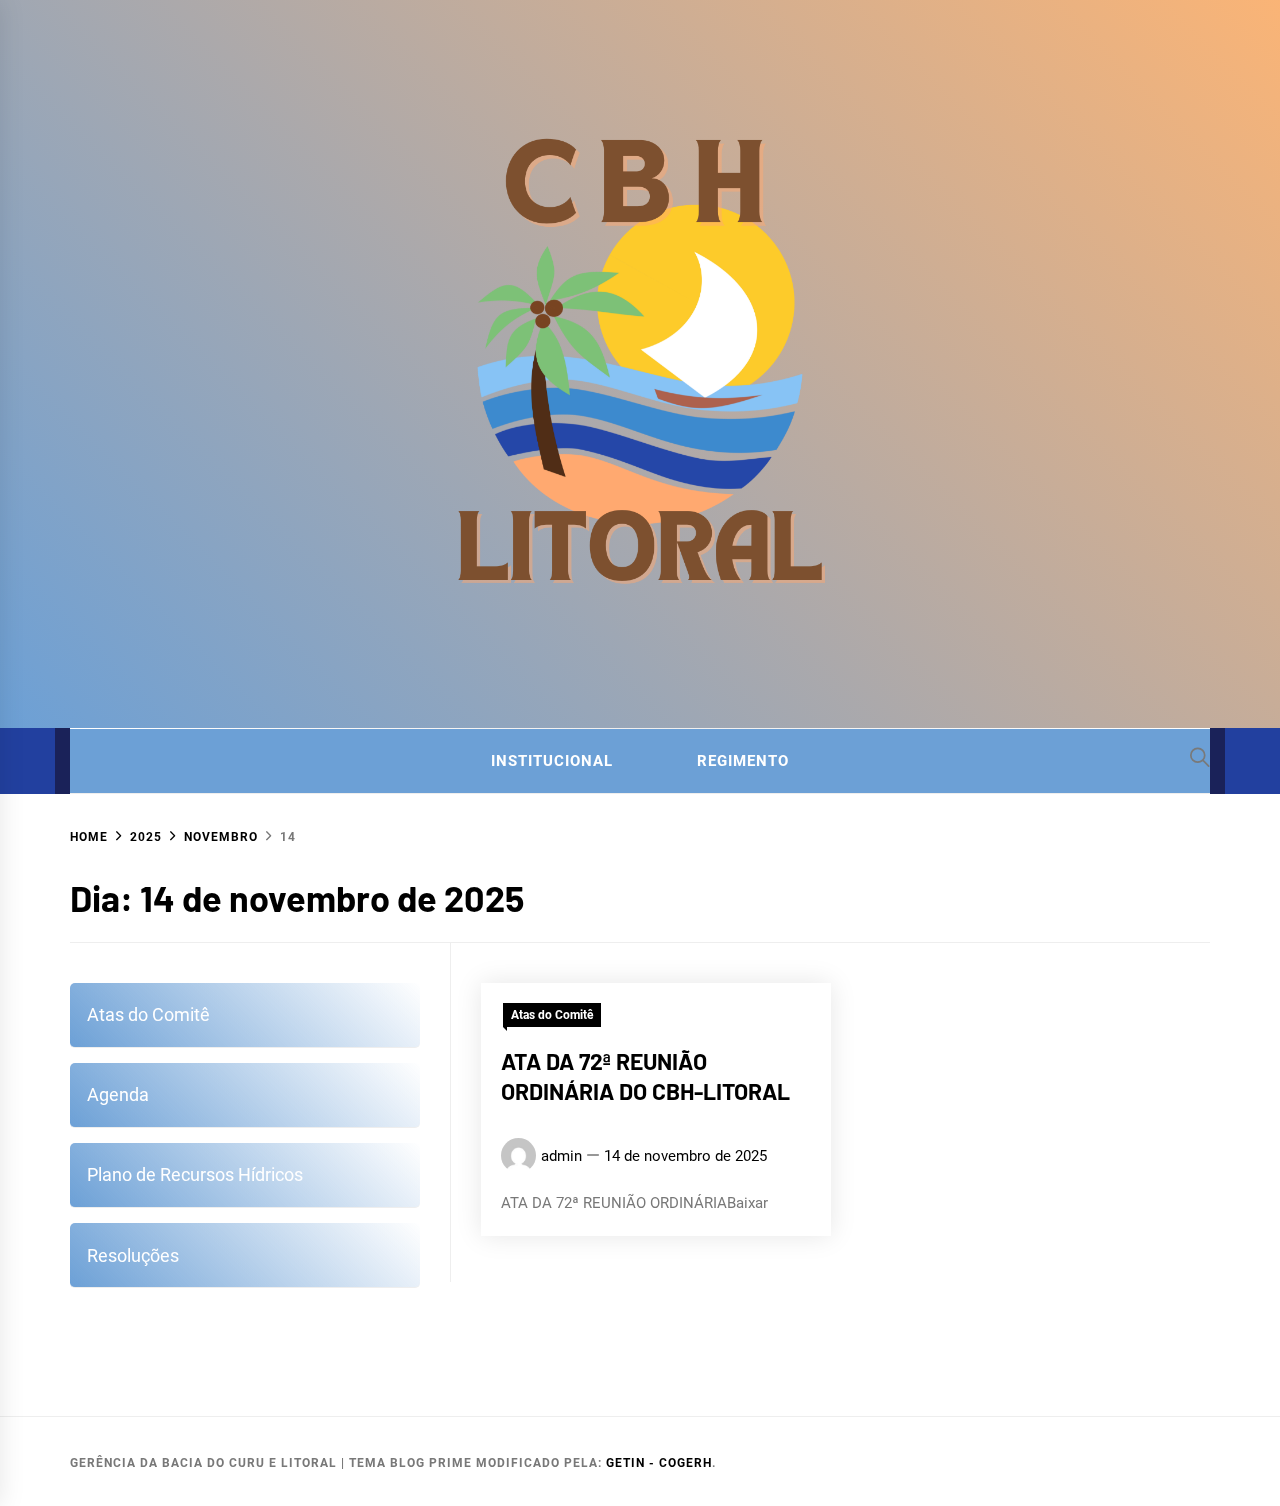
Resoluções (133, 1255)
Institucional (552, 761)
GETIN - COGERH (659, 1463)
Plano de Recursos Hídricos (195, 1174)
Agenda (118, 1094)
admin (561, 1155)
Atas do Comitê (552, 1015)
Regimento (743, 761)
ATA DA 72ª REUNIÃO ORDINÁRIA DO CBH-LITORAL (645, 1076)
